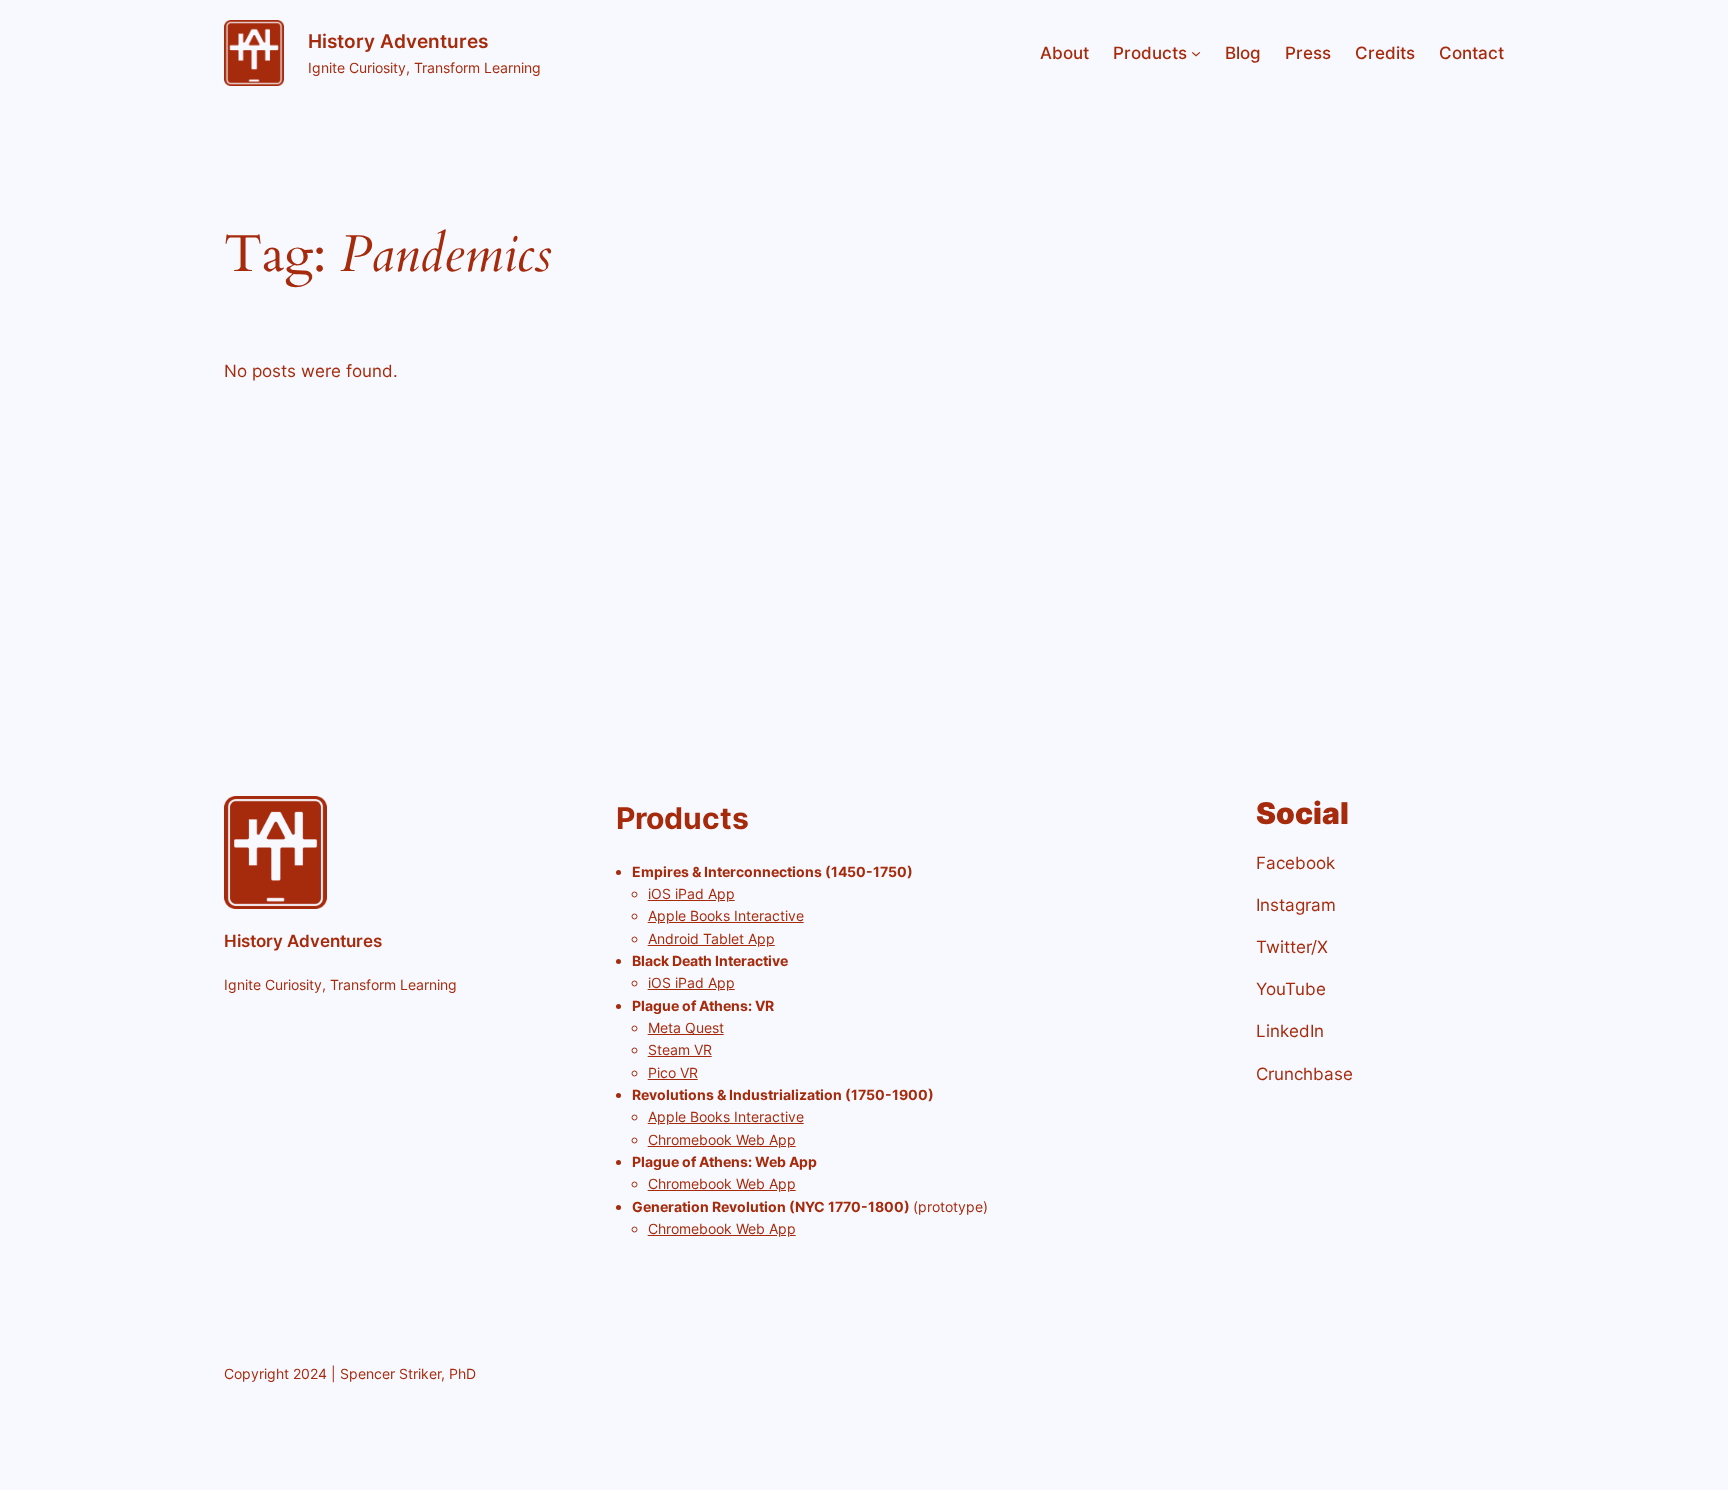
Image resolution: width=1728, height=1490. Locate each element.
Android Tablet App (711, 938)
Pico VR (673, 1072)
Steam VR (680, 1049)
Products (1150, 53)
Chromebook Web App (722, 1139)
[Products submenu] (1196, 53)
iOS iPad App (691, 893)
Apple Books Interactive (726, 915)
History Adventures (398, 41)
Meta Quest (686, 1027)
